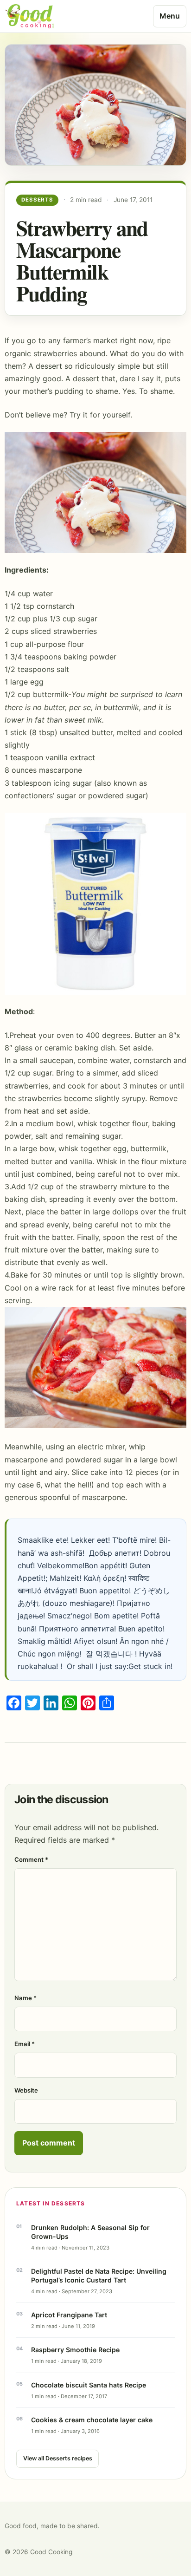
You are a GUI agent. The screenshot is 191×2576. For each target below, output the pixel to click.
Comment (31, 1859)
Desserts (37, 200)
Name (25, 1998)
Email (25, 2044)
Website (26, 2090)
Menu (170, 16)
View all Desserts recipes (58, 2458)
